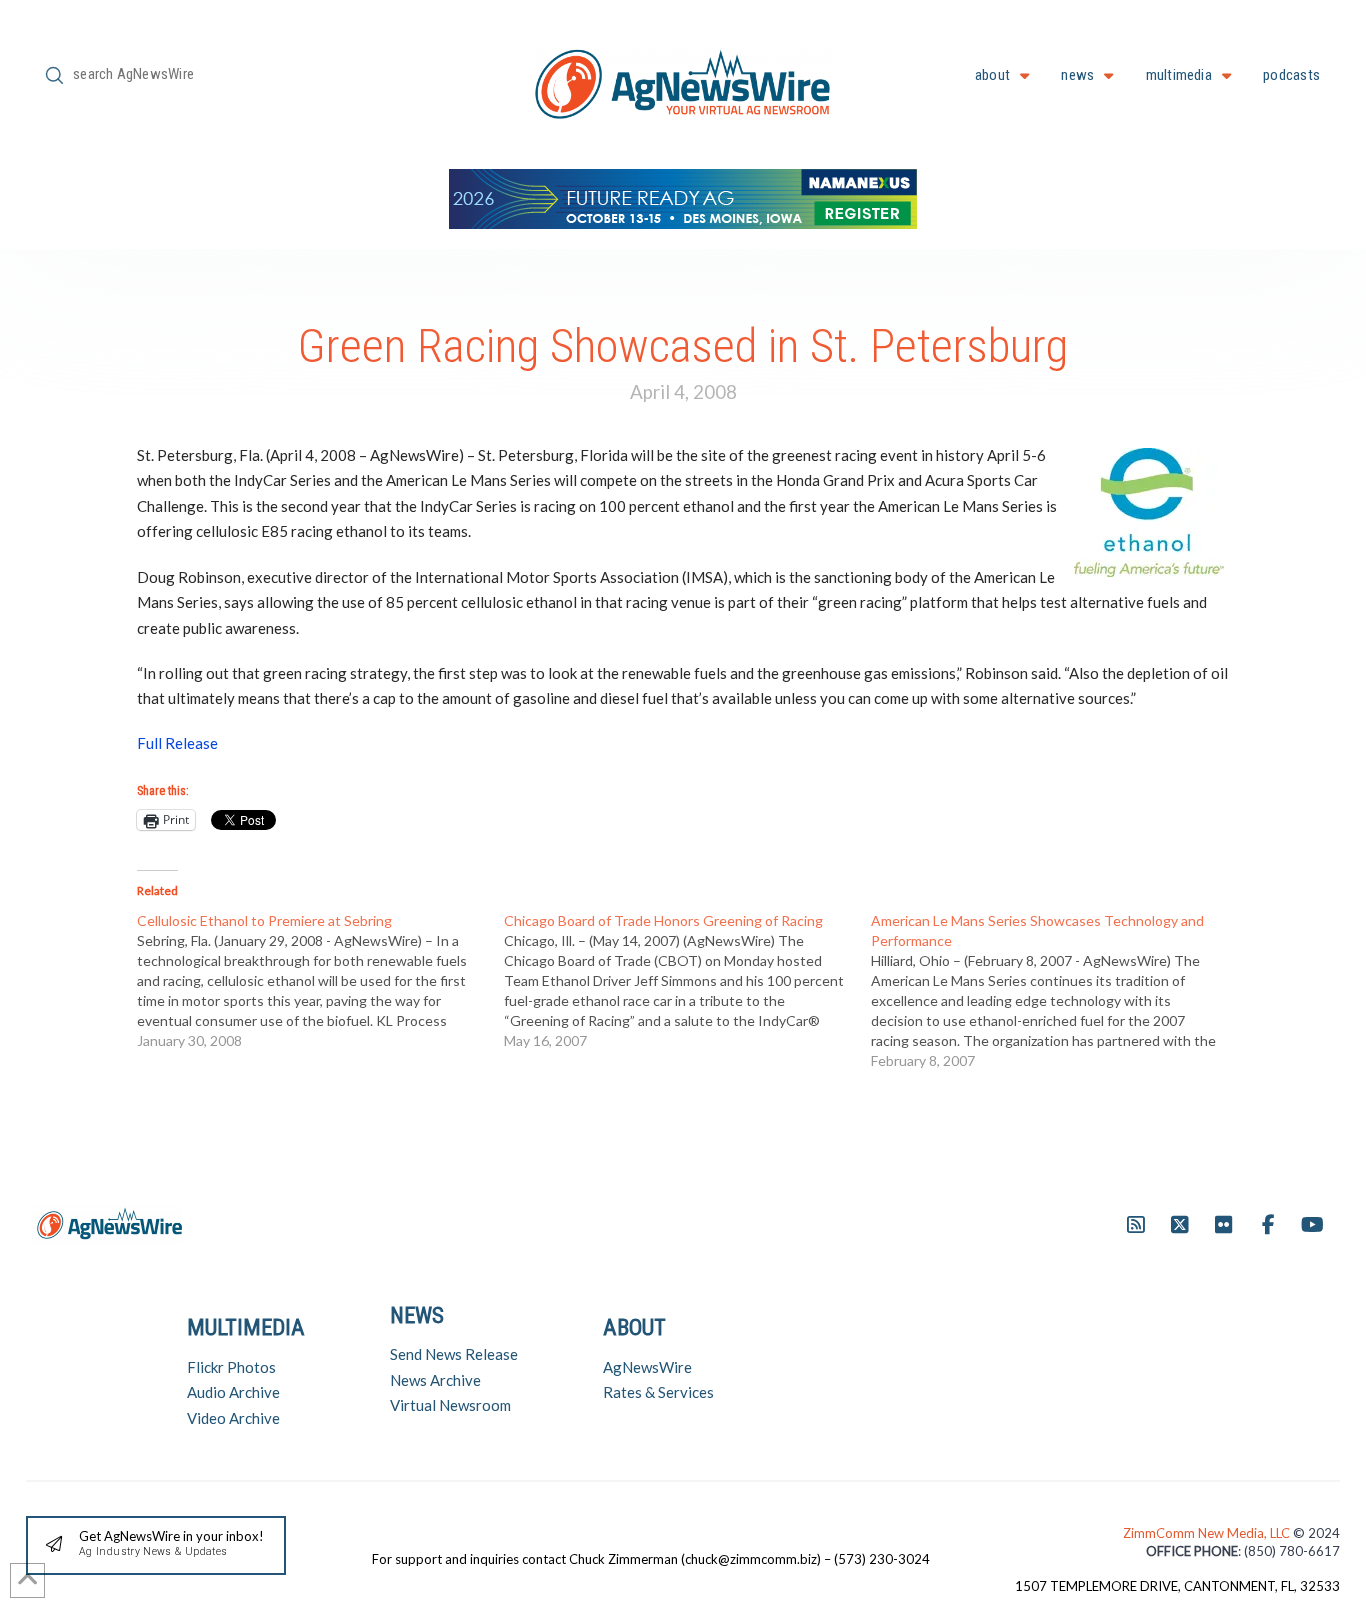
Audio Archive (233, 1392)
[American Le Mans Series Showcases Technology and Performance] (1054, 991)
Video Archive (233, 1418)
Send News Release (454, 1354)
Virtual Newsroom (450, 1405)
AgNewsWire (647, 1367)
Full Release (177, 743)
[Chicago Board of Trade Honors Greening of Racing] (687, 981)
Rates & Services (658, 1392)
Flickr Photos (231, 1367)
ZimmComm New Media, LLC (1208, 1533)
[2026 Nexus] (683, 196)
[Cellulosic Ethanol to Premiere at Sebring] (320, 981)
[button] (156, 1545)
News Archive (435, 1380)
